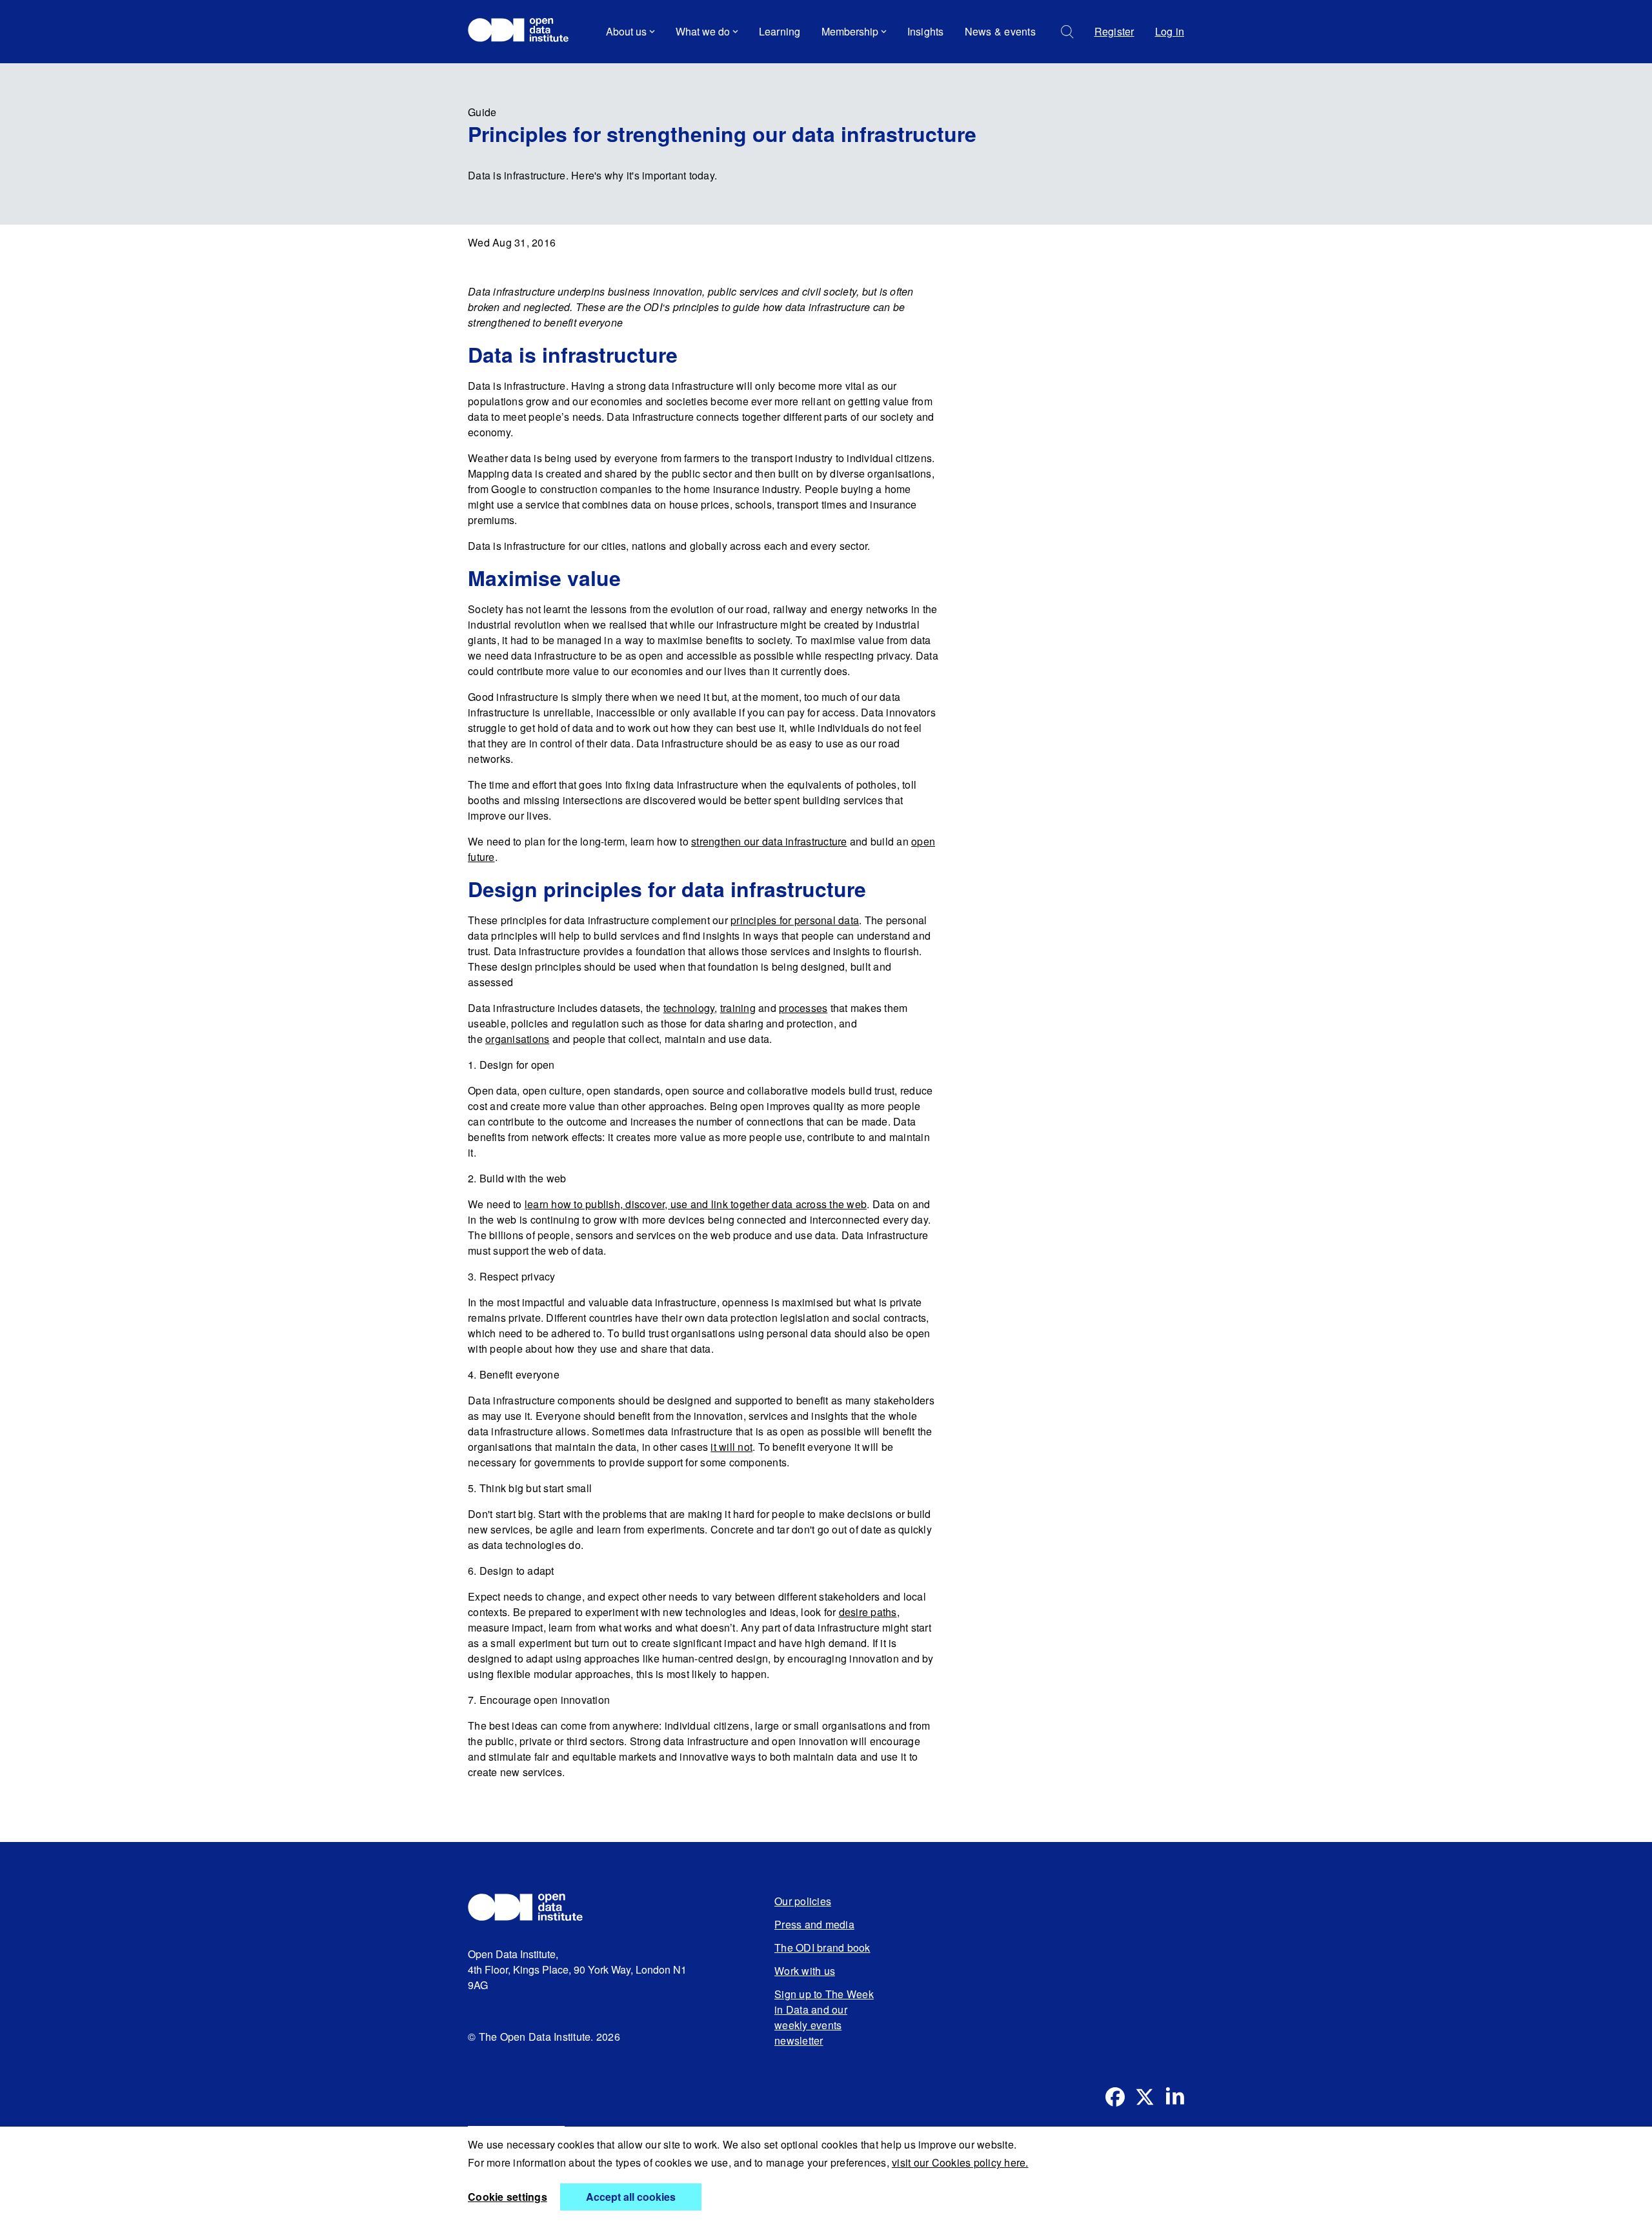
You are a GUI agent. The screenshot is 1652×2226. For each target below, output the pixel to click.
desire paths (868, 1612)
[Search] (1067, 32)
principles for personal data (795, 920)
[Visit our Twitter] (1145, 2097)
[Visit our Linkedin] (1174, 2097)
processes (803, 1008)
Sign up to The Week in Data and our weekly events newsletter (824, 2017)
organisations (517, 1039)
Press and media (814, 1924)
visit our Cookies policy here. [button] (960, 2162)
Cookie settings (508, 2197)
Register (1114, 31)
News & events (1000, 31)
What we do (703, 31)
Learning (780, 31)
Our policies (803, 1901)
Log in (1170, 31)
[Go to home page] (524, 32)
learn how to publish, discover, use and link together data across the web (696, 1204)
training (738, 1008)
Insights (926, 31)
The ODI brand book (822, 1948)
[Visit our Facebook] (1115, 2097)
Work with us (805, 1971)
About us (626, 31)
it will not (731, 1447)
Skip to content (511, 67)
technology (689, 1008)
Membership (850, 31)
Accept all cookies (631, 2197)
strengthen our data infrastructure (769, 841)
